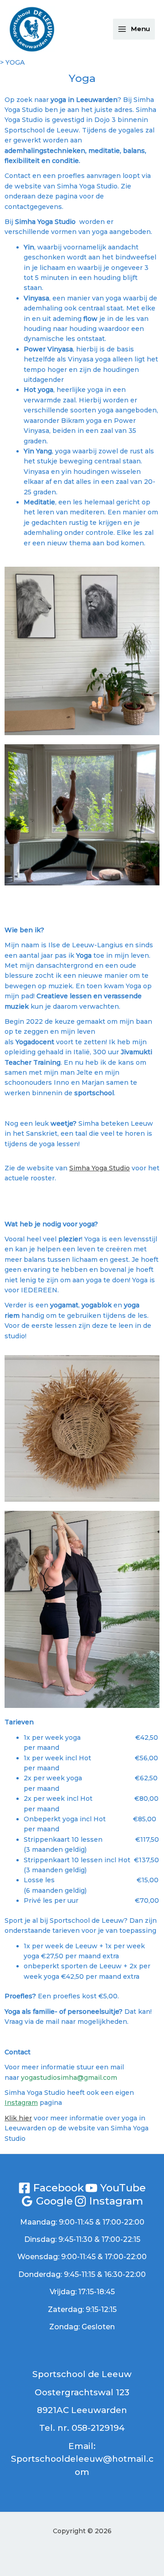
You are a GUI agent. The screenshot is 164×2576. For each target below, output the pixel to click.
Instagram (21, 2103)
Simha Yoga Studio (100, 1168)
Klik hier (18, 2118)
